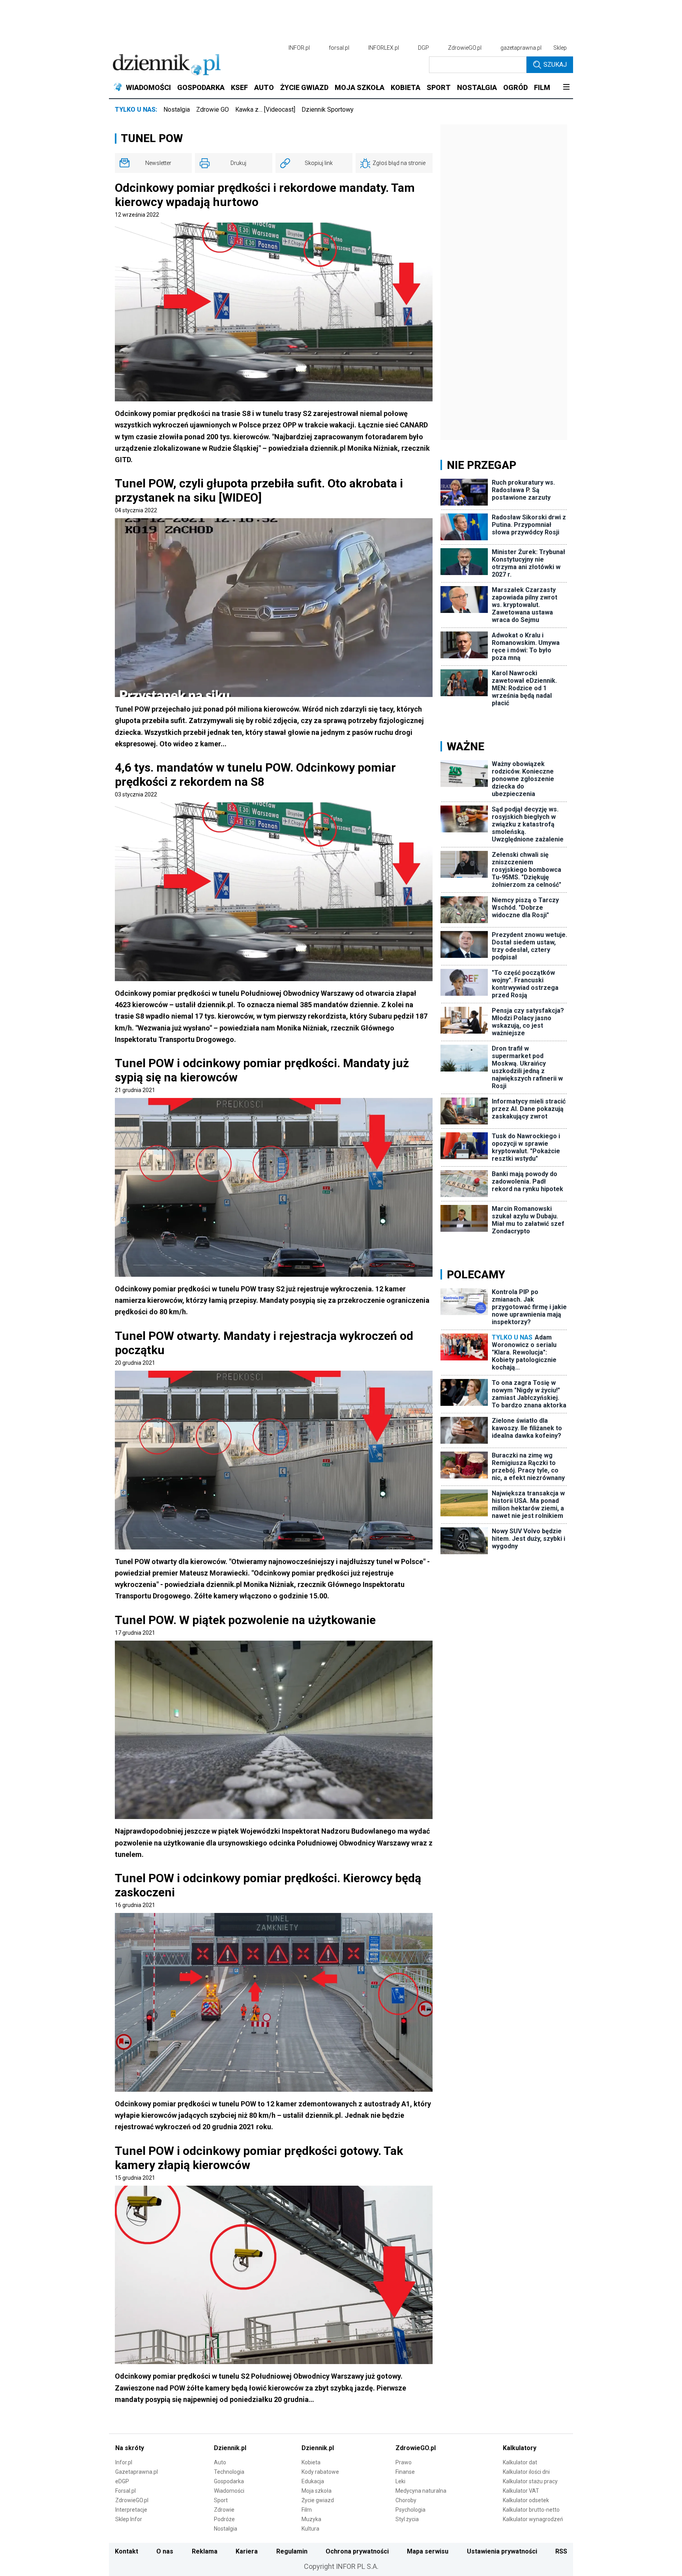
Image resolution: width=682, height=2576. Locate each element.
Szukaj (555, 65)
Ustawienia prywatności (502, 2551)
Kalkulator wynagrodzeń (533, 2519)
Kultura (310, 2529)
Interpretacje (131, 2510)
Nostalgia (177, 110)
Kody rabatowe (320, 2472)
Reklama (205, 2551)
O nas (165, 2551)
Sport (221, 2500)
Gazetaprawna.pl (137, 2472)
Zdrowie (224, 2510)
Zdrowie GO (213, 110)
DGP (423, 48)
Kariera (247, 2551)
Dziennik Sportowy (328, 110)
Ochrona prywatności (357, 2551)
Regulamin (292, 2551)
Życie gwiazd (318, 2500)
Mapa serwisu (428, 2551)
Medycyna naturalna (421, 2491)
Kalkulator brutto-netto (531, 2510)
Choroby (406, 2500)
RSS (561, 2551)
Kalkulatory (520, 2448)
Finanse (405, 2472)
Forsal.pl (126, 2491)
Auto (220, 2462)
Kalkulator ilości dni (526, 2472)
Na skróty (130, 2448)
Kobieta (311, 2462)
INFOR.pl (299, 48)
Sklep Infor (129, 2519)
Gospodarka (229, 2481)
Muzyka (311, 2519)
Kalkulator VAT (521, 2491)
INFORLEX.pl (384, 48)
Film (307, 2510)
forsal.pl (339, 48)
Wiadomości (229, 2491)
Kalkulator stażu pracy (530, 2481)
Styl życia (407, 2519)
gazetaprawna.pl (521, 48)
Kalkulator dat (520, 2462)
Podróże (224, 2519)
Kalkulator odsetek (526, 2500)
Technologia (229, 2472)
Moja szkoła (317, 2491)
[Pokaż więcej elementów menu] (566, 88)
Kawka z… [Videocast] (265, 110)
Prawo (404, 2462)
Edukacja (313, 2481)
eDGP (122, 2481)
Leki (400, 2481)
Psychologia (410, 2510)
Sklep (560, 48)
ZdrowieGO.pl (465, 48)
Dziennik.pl (230, 2448)
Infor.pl (124, 2462)
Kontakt (126, 2551)
